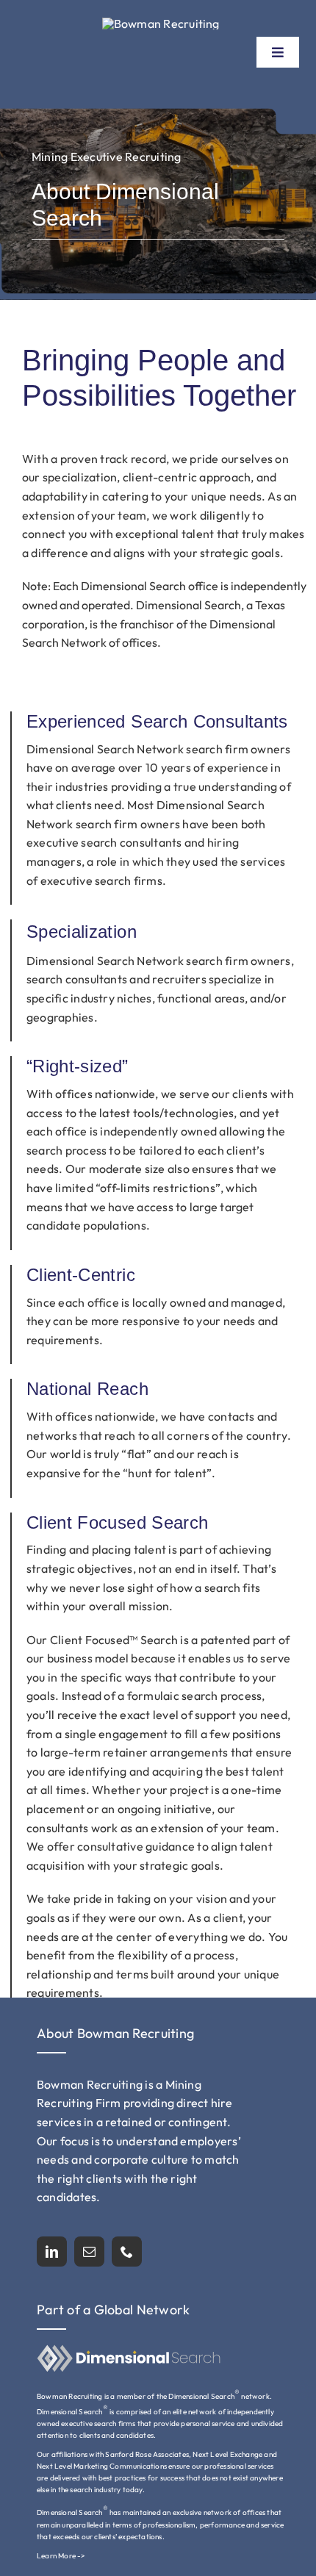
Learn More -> (61, 2556)
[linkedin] (52, 2252)
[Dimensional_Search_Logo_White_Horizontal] (129, 2350)
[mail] (89, 2252)
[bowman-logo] (161, 24)
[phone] (127, 2252)
